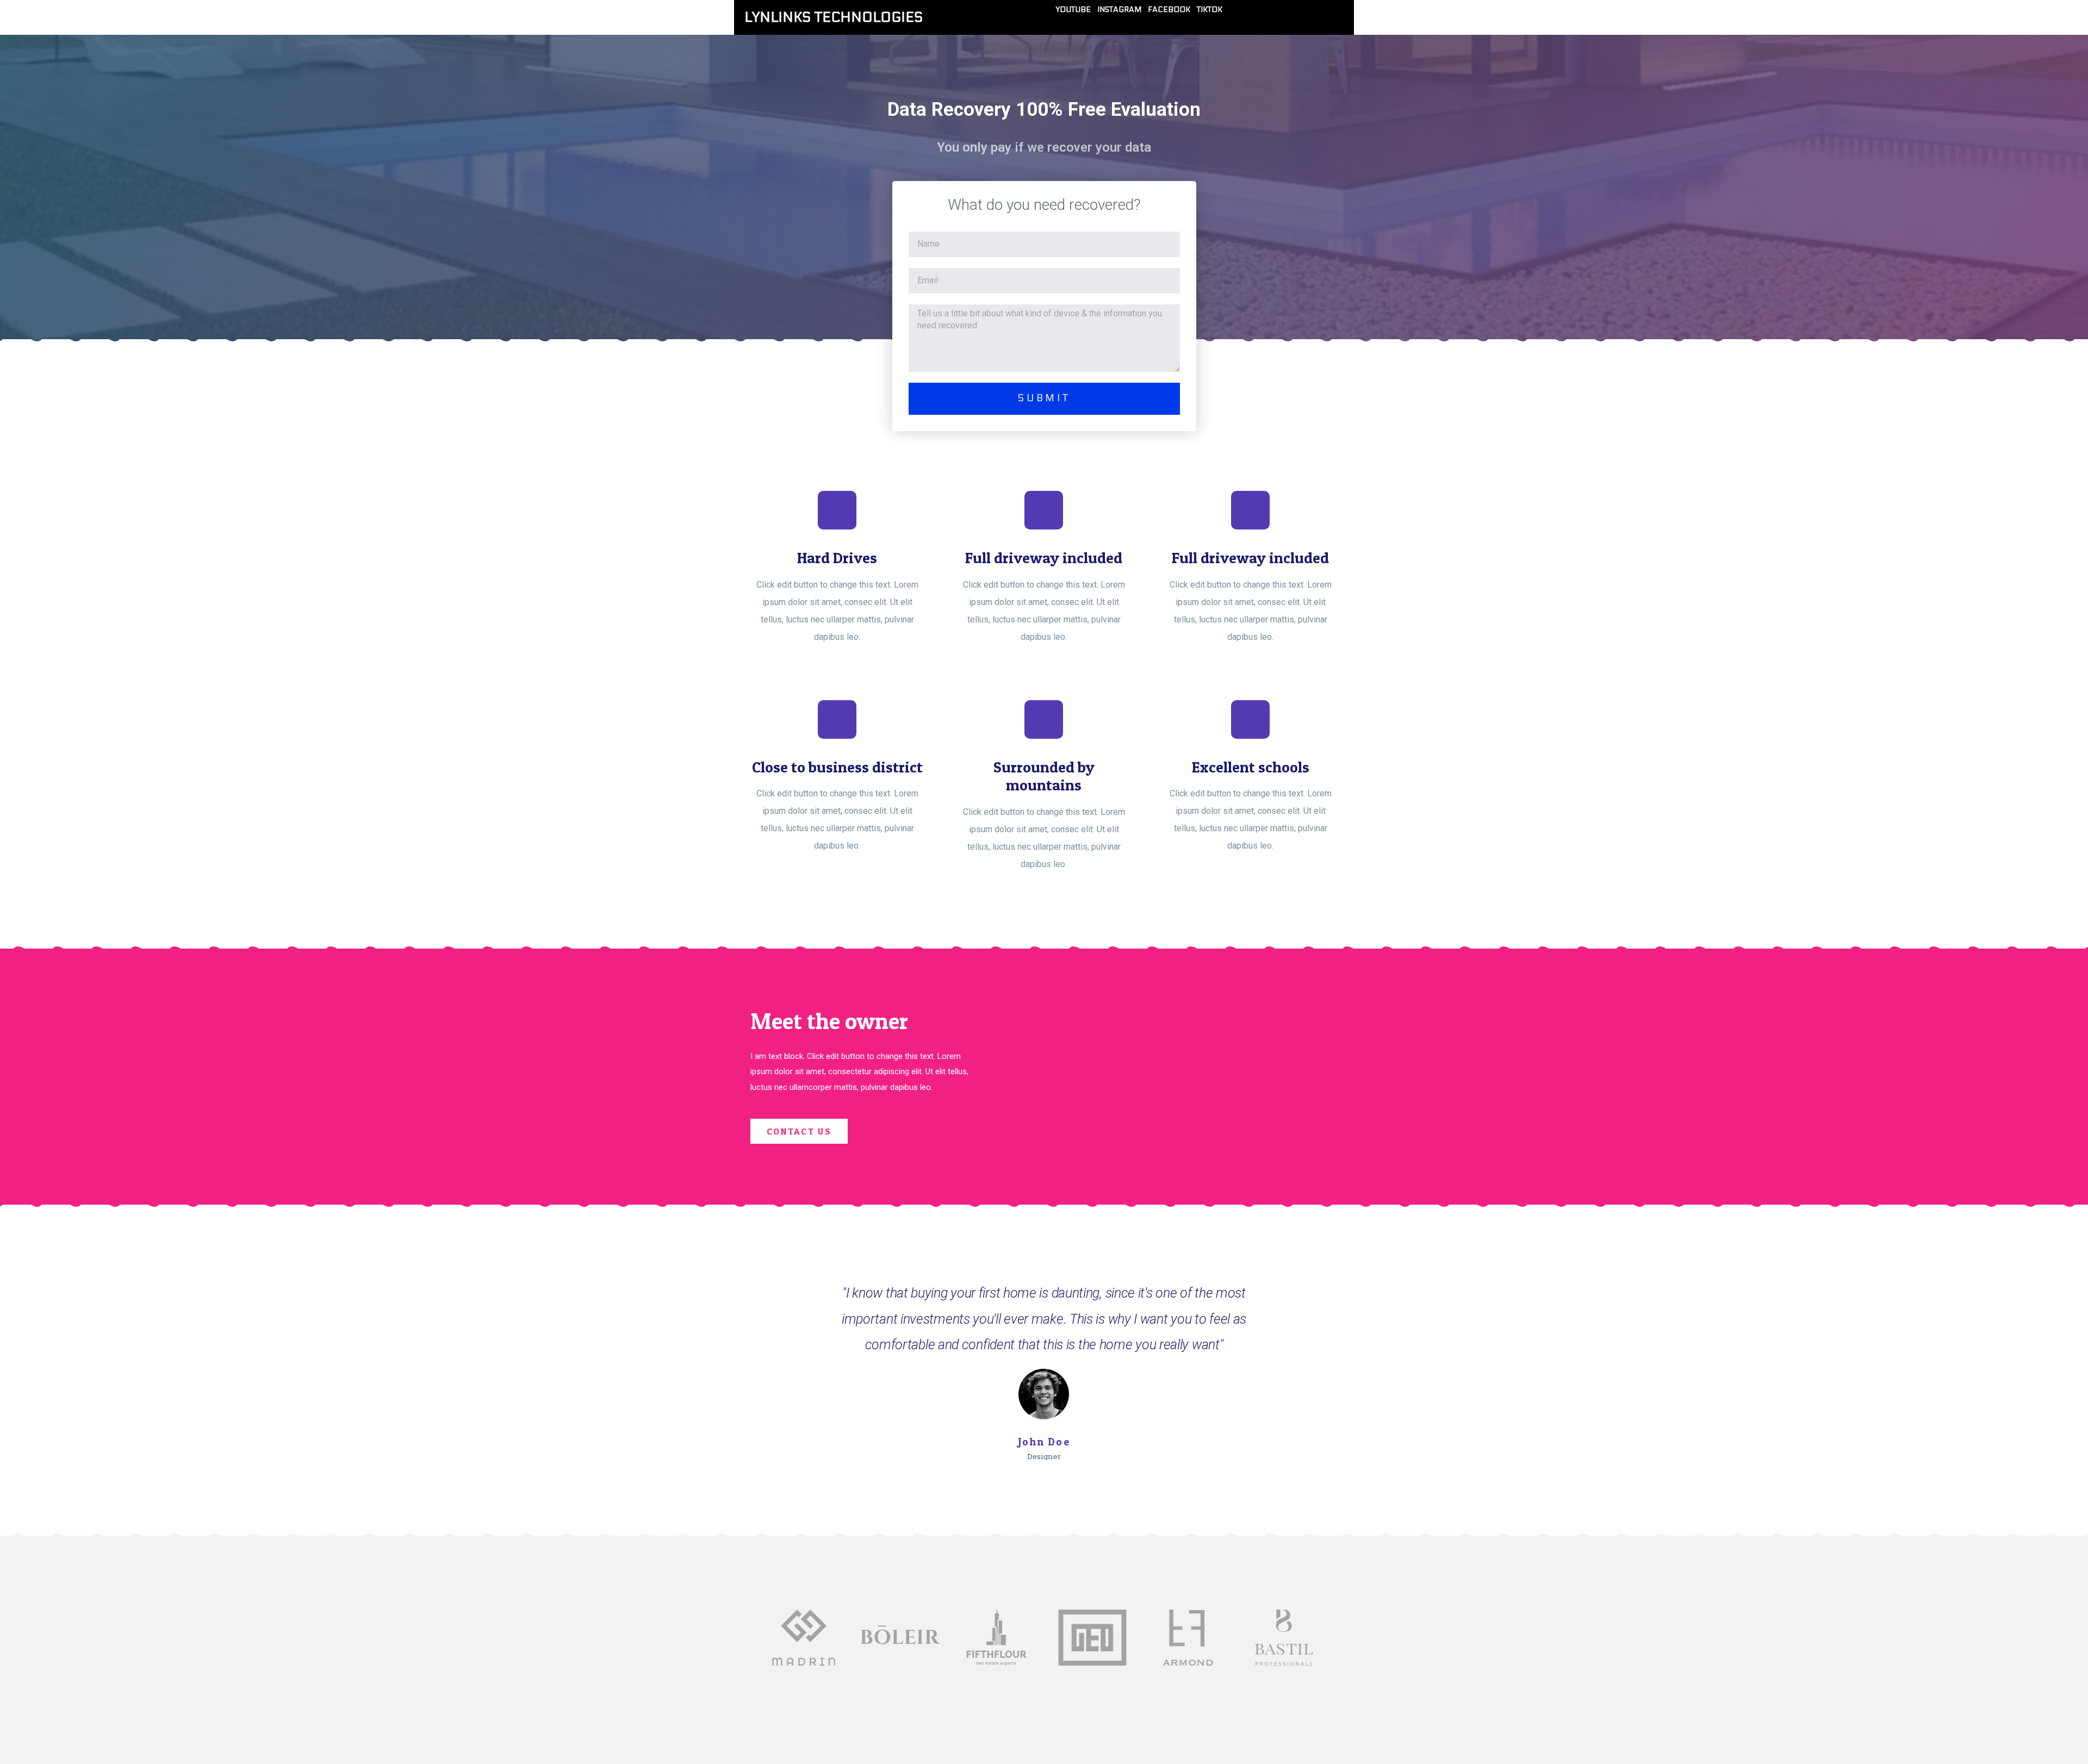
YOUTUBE (1073, 10)
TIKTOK (1210, 10)
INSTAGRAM (1119, 10)
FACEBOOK (1169, 10)
